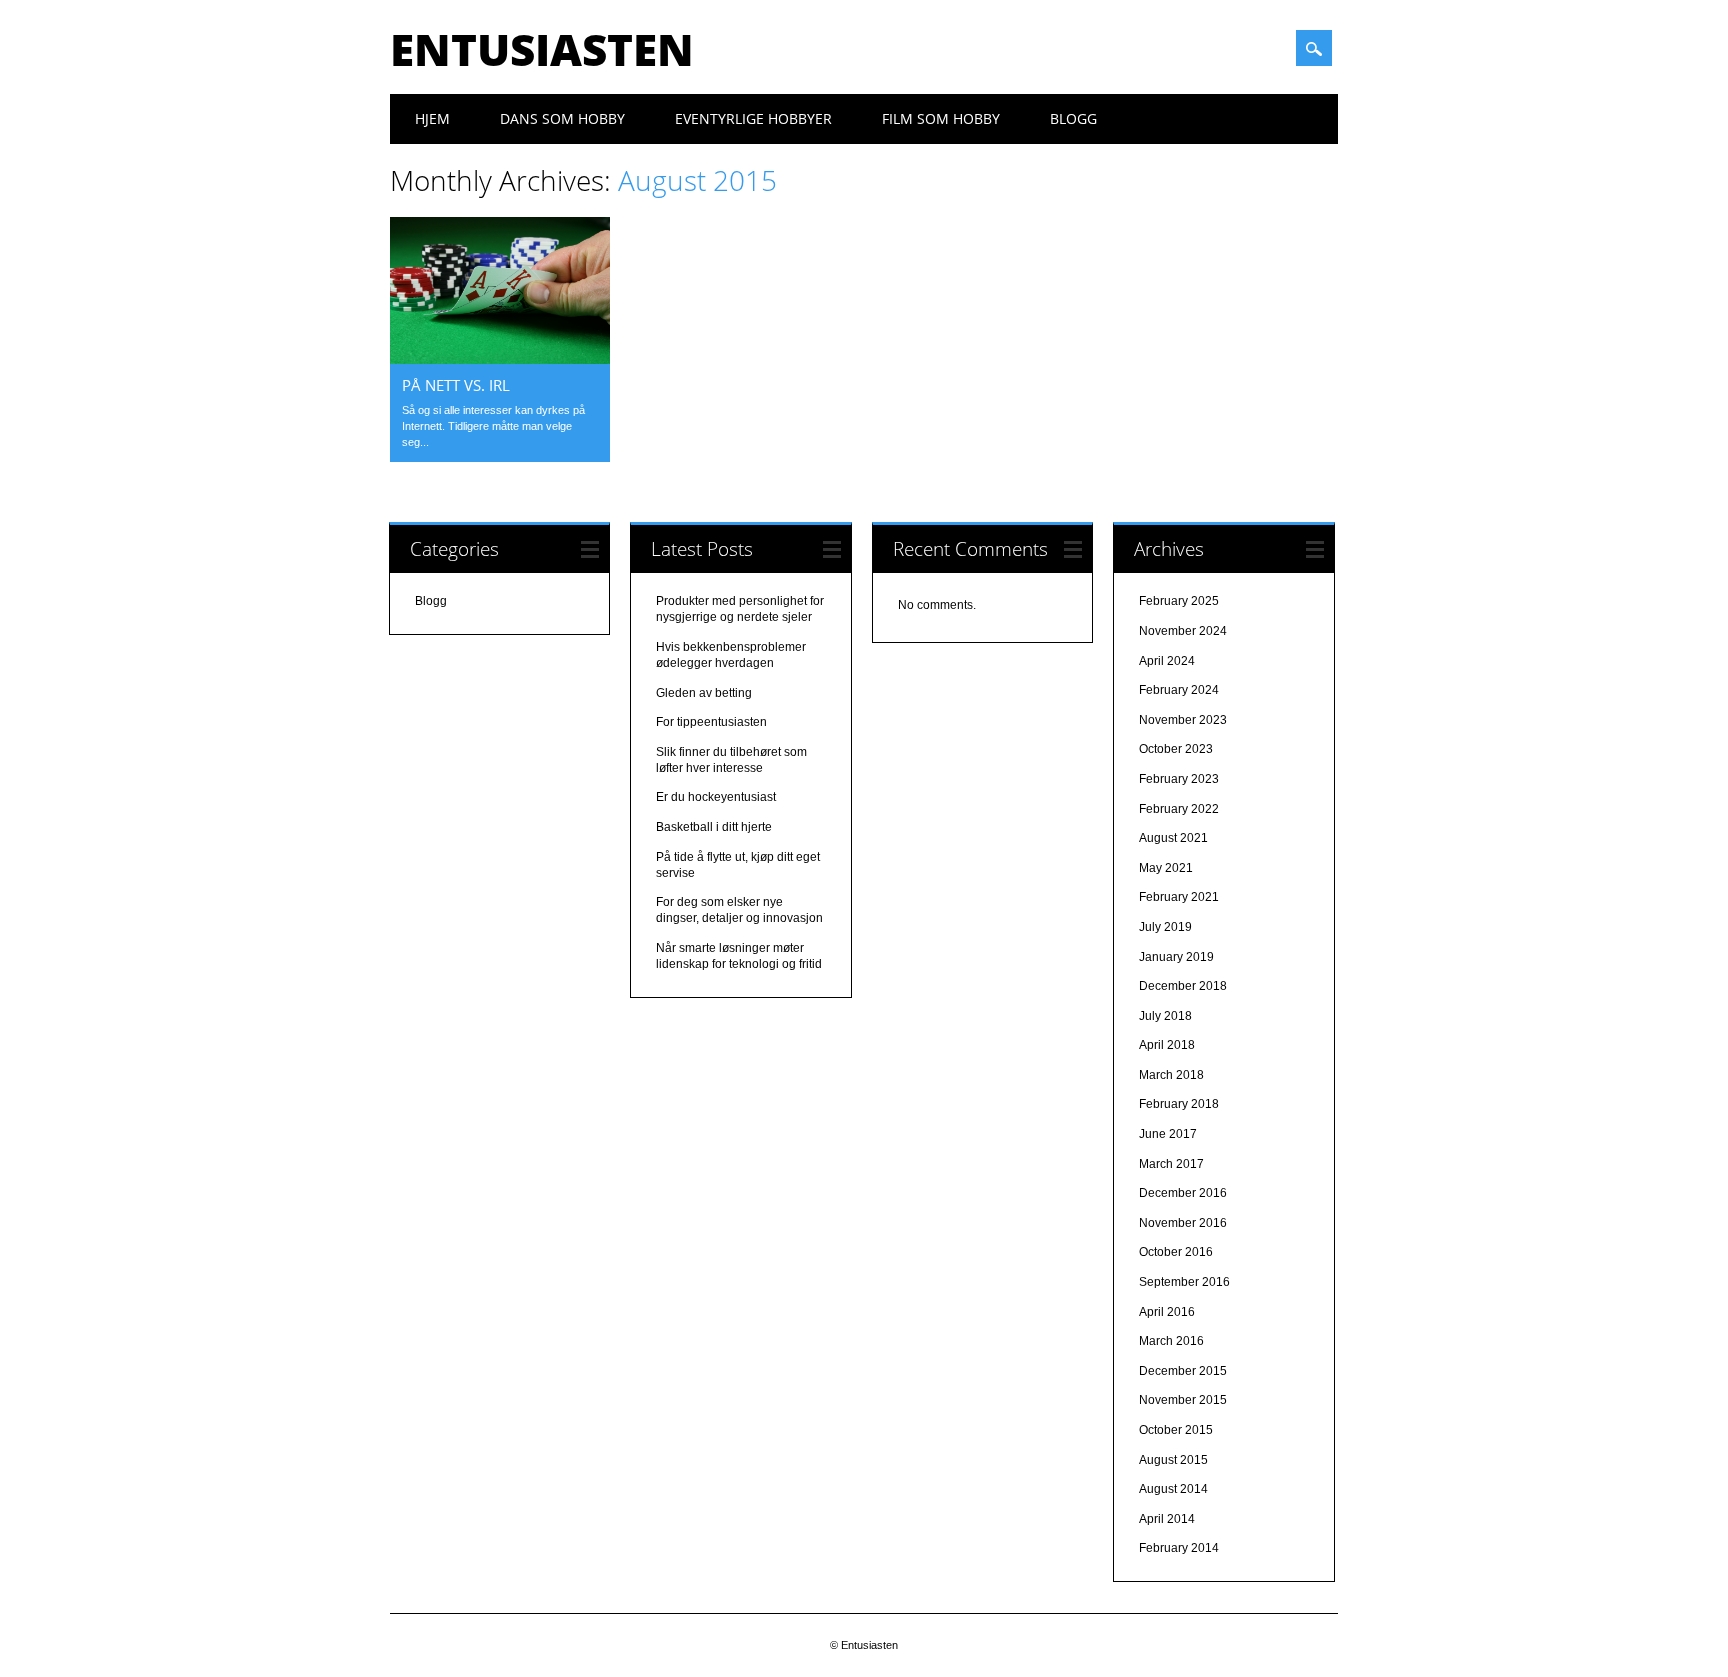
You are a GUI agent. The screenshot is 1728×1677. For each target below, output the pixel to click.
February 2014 (1179, 1548)
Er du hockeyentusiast (716, 797)
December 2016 (1183, 1193)
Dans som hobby (562, 118)
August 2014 (1173, 1489)
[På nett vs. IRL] (500, 359)
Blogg (1073, 118)
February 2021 (1179, 897)
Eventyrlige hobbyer (753, 118)
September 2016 (1184, 1282)
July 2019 (1165, 927)
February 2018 (1179, 1104)
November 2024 (1183, 631)
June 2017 (1168, 1134)
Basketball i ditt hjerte (714, 827)
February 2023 (1179, 779)
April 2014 (1167, 1519)
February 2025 (1179, 601)
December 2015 (1183, 1371)
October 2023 (1176, 749)
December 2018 (1183, 986)
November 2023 (1183, 720)
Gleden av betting (704, 693)
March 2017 (1171, 1164)
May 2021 (1166, 868)
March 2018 (1171, 1075)
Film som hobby (941, 118)
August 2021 (1173, 838)
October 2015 (1176, 1430)
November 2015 (1183, 1400)
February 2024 (1179, 690)
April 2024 (1167, 661)
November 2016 (1183, 1223)
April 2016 (1167, 1312)
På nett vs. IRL (456, 385)
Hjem (432, 118)
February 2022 (1179, 809)
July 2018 (1165, 1016)
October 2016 (1176, 1252)
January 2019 (1176, 957)
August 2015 (1173, 1460)
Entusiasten (542, 49)
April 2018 (1167, 1045)
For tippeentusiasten (711, 722)
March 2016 (1171, 1341)
